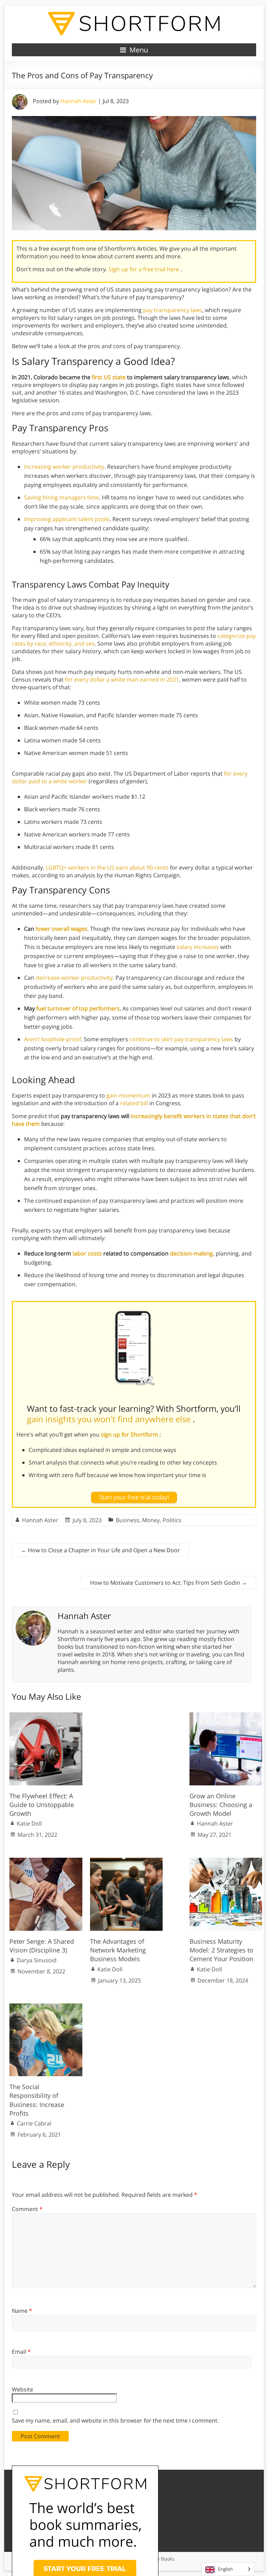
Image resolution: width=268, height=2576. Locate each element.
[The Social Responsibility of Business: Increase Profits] (46, 2007)
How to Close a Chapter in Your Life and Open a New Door (100, 1550)
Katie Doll (29, 1823)
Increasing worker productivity (64, 467)
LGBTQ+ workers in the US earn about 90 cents (107, 868)
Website (23, 2389)
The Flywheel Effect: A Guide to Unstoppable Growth (42, 1805)
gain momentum (128, 1095)
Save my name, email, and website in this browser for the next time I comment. (115, 2420)
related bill (134, 1103)
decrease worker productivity (74, 978)
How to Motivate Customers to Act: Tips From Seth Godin (169, 1583)
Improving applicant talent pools (67, 519)
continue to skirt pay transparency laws (181, 1039)
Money (151, 1520)
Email (21, 2352)
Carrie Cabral (34, 2123)
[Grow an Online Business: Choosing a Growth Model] (226, 1716)
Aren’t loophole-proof (53, 1039)
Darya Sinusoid (37, 1960)
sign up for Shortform (130, 1434)
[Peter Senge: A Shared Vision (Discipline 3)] (46, 1861)
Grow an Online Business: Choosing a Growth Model (221, 1805)
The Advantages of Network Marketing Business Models (118, 1950)
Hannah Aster (79, 101)
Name (22, 2311)
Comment (27, 2209)
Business (128, 1520)
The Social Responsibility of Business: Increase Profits (37, 2100)
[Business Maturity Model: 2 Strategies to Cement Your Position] (226, 1861)
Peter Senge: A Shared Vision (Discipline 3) (42, 1946)
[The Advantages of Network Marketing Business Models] (126, 1861)
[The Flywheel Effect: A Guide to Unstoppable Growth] (46, 1716)
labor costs (87, 1253)
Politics (172, 1520)
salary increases (198, 947)
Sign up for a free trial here (144, 269)
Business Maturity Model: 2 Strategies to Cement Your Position (221, 1950)
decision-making (191, 1253)
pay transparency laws (173, 310)
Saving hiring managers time (62, 497)
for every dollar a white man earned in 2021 (122, 679)
